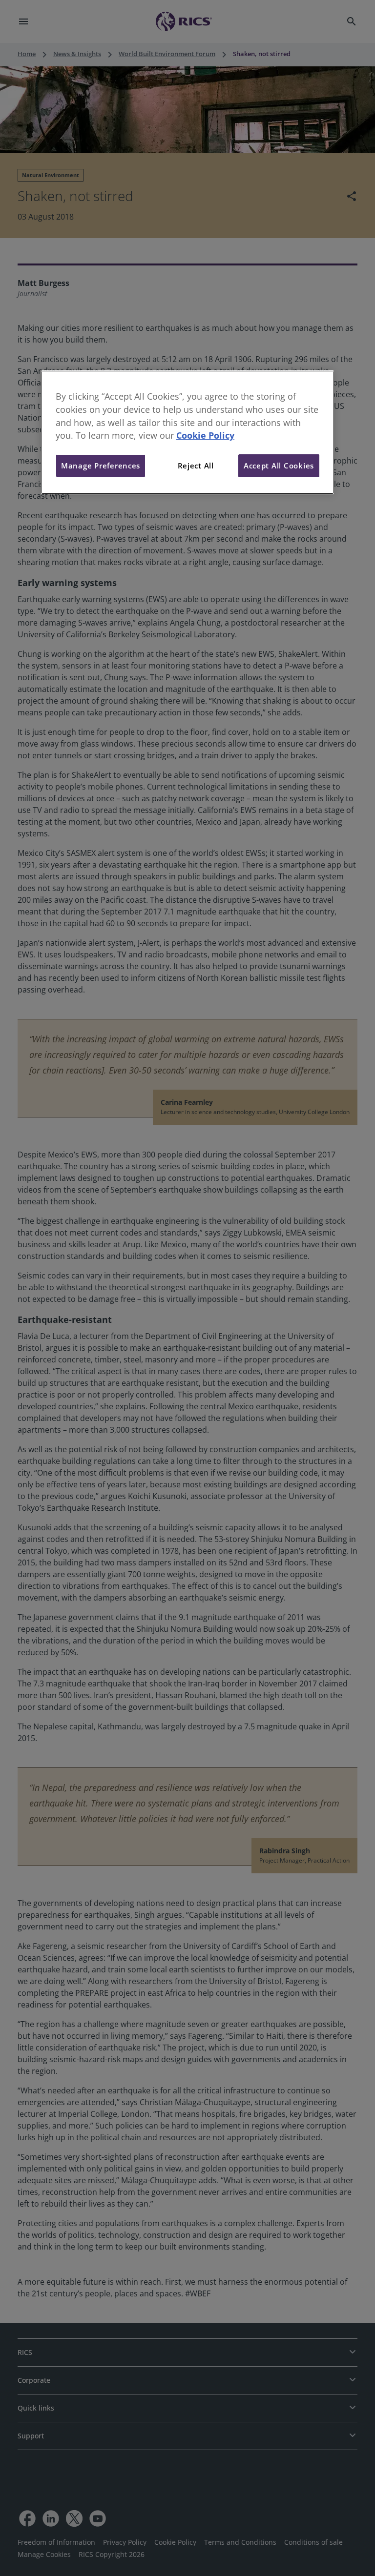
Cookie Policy (205, 435)
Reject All (196, 466)
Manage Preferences (101, 466)
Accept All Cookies (279, 466)
